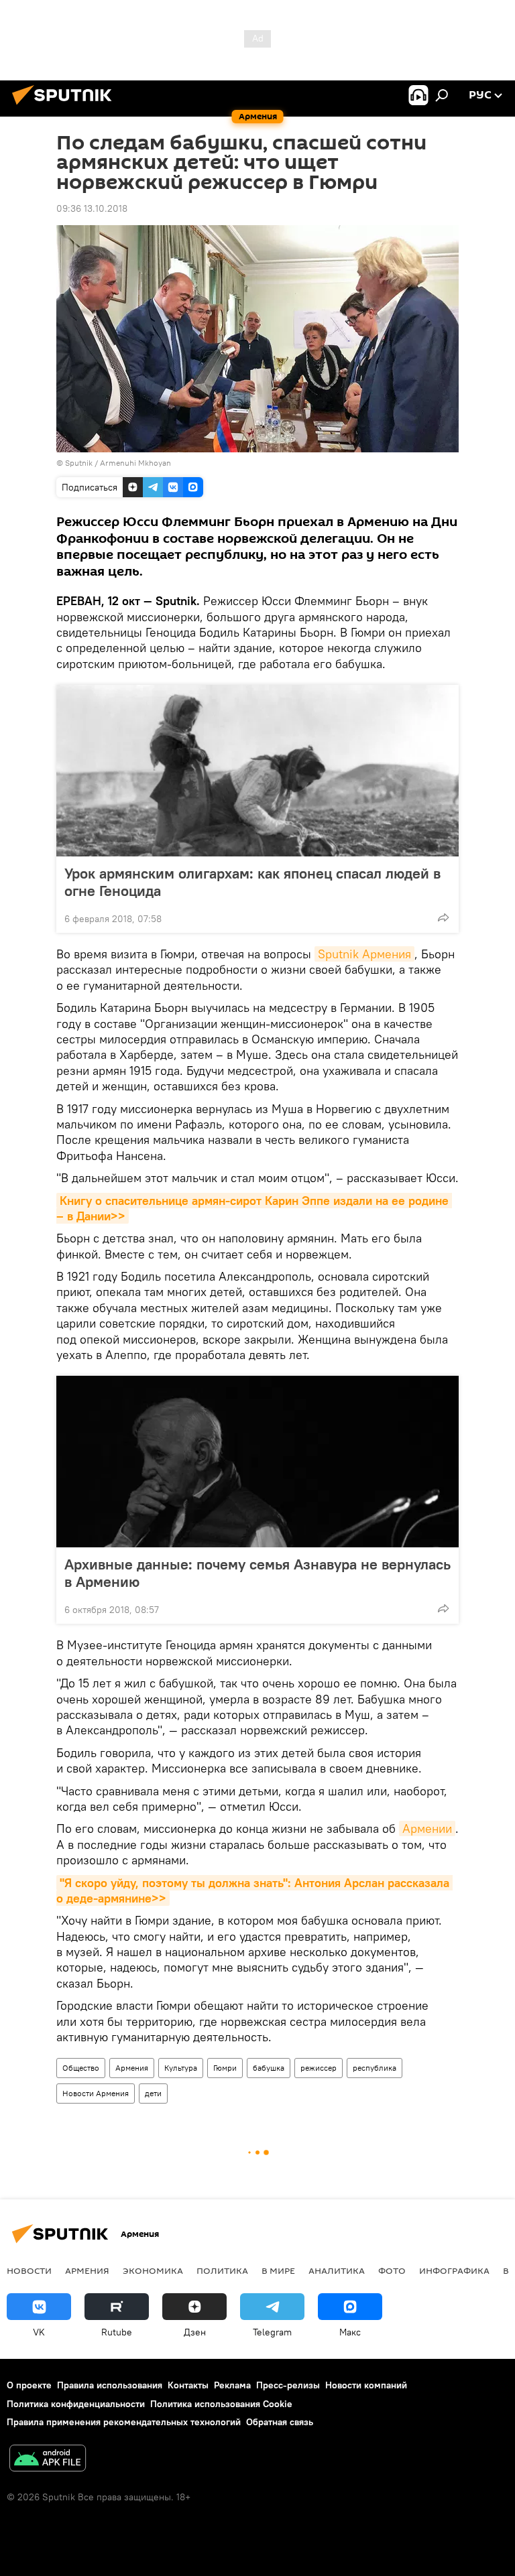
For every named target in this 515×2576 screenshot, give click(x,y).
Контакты (188, 2385)
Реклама (232, 2385)
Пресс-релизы (288, 2385)
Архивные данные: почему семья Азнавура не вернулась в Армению (257, 1573)
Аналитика (337, 2270)
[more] (443, 917)
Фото (392, 2270)
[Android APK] (48, 2460)
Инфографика (454, 2270)
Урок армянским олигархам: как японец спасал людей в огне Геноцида (252, 882)
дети (153, 2093)
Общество (81, 2068)
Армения (132, 2068)
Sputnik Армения (364, 954)
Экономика (153, 2270)
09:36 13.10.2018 (92, 208)
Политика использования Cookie (221, 2404)
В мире (278, 2270)
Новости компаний (366, 2385)
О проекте (29, 2385)
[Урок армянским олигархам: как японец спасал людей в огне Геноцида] (257, 771)
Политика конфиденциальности (76, 2404)
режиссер (319, 2068)
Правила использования (110, 2385)
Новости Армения (96, 2093)
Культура (181, 2068)
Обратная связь (280, 2422)
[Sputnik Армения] (66, 107)
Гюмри (225, 2068)
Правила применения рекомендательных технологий (124, 2422)
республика (375, 2068)
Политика (222, 2270)
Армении (427, 1828)
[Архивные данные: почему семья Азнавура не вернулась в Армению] (257, 1462)
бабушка (269, 2068)
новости (29, 2270)
